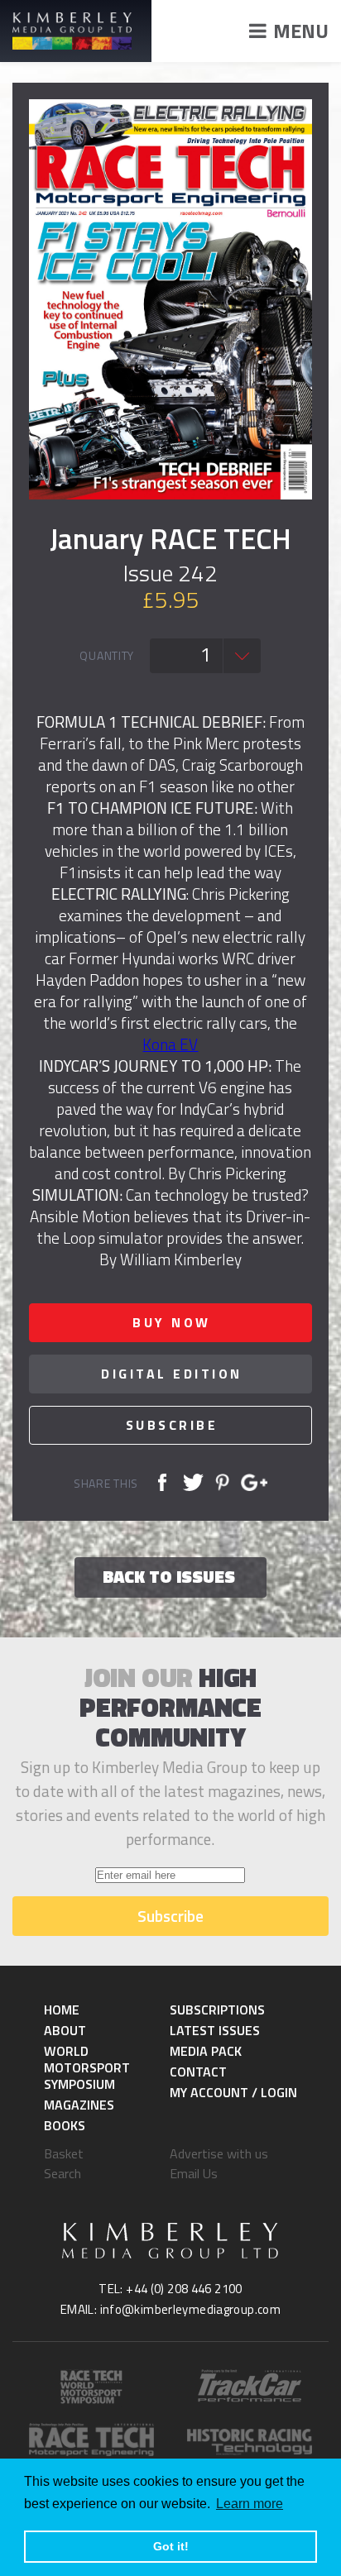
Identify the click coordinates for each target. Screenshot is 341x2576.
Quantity (107, 656)
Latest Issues (215, 2030)
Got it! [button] (171, 2546)
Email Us (194, 2173)
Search (62, 2173)
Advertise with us (219, 2153)
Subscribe (172, 1425)
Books (65, 2125)
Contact (198, 2072)
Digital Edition (172, 1374)
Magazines (79, 2105)
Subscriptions (217, 2010)
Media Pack (206, 2051)
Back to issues (169, 1576)
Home (62, 2010)
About (65, 2030)
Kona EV (170, 1044)
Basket (64, 2153)
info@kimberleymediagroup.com (191, 2309)
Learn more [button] (250, 2504)
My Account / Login (233, 2092)
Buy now (172, 1322)
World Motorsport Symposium (87, 2067)
